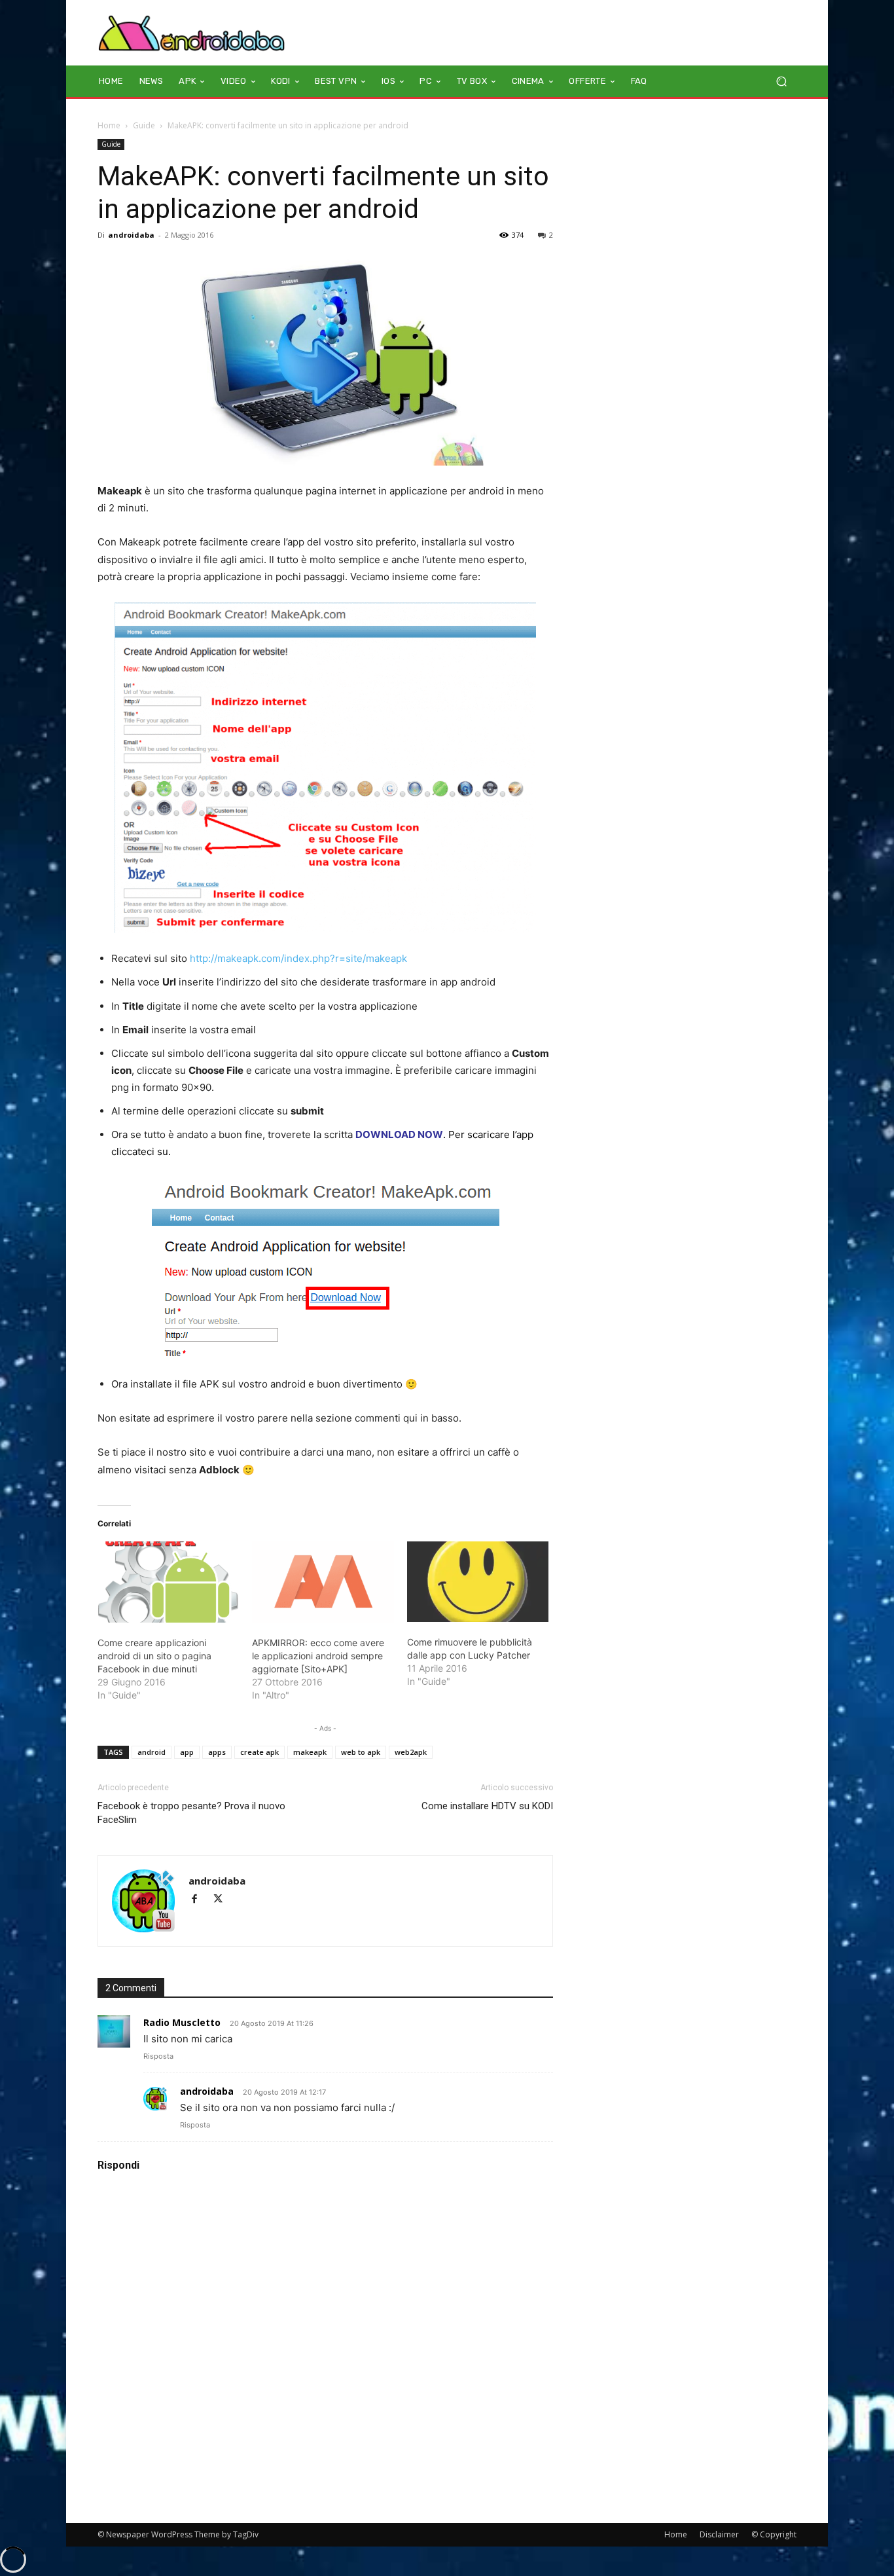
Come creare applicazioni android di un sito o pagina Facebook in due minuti (154, 1656)
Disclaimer (719, 2534)
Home (109, 125)
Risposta (158, 2056)
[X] (223, 1900)
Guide (144, 125)
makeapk (310, 1752)
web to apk (361, 1752)
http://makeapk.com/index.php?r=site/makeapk (298, 958)
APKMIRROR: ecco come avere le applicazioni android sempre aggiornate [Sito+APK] (318, 1656)
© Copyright (774, 2534)
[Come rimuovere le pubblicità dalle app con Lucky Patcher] (478, 1582)
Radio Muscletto (182, 2022)
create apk (259, 1752)
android (152, 1752)
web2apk (411, 1752)
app (187, 1752)
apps (217, 1752)
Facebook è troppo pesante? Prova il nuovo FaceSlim (191, 1813)
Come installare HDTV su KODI (487, 1806)
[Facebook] (200, 1900)
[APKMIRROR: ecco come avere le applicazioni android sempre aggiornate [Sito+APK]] (323, 1582)
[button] (781, 82)
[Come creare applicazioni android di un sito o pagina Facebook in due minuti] (168, 1582)
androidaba (131, 235)
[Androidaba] (191, 33)
